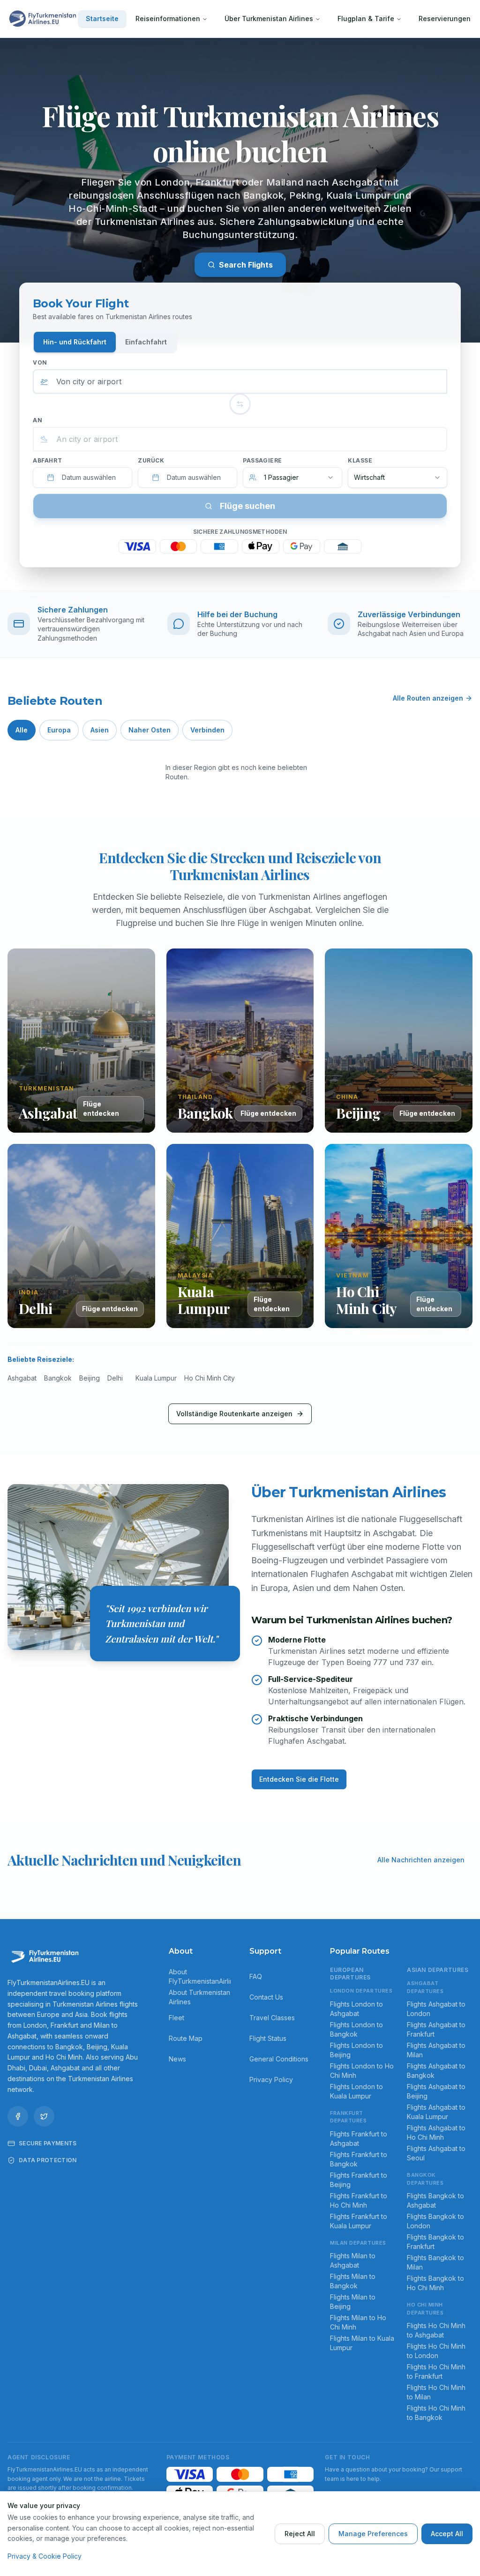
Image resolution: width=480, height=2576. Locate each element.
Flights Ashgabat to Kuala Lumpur (436, 2112)
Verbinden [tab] (207, 730)
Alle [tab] (22, 730)
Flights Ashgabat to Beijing (436, 2091)
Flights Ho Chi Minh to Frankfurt (436, 2371)
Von (40, 362)
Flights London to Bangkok (356, 2029)
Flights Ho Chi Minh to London (436, 2351)
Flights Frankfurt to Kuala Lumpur (359, 2221)
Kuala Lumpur (156, 1378)
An (37, 420)
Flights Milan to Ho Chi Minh (358, 2322)
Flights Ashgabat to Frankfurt (436, 2029)
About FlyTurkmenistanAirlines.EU (200, 1976)
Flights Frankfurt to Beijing (359, 2180)
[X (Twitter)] (44, 2116)
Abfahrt (47, 460)
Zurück (151, 460)
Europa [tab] (59, 730)
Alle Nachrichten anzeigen (421, 1860)
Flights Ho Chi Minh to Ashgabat (436, 2330)
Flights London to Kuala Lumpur (356, 2091)
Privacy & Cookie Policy (45, 2556)
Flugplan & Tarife (366, 19)
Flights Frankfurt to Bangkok (359, 2159)
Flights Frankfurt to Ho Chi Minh (359, 2200)
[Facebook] (18, 2116)
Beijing (90, 1378)
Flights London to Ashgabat (356, 2009)
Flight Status (268, 2038)
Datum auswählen (89, 477)
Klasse (360, 460)
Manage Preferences (373, 2534)
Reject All (300, 2534)
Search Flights (246, 265)
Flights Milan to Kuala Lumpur (362, 2343)
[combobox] (240, 381)
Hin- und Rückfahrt (75, 342)
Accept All (447, 2534)
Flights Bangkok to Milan (435, 2262)
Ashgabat (22, 1378)
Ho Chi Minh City (210, 1378)
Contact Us (266, 1997)
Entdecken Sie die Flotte (299, 1779)
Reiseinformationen (168, 19)
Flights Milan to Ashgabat (353, 2260)
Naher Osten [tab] (150, 730)
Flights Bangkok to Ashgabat (435, 2200)
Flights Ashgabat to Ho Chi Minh (436, 2132)
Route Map (186, 2038)
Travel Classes (272, 2018)
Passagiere (262, 460)
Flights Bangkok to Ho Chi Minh (435, 2283)
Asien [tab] (100, 730)
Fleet (176, 2018)
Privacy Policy (271, 2079)
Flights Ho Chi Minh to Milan (436, 2392)
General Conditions (279, 2059)
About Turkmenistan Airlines (199, 1997)
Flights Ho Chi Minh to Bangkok (436, 2413)
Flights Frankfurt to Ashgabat (359, 2139)
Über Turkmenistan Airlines (269, 19)
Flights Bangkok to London (435, 2221)
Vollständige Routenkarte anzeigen (234, 1414)
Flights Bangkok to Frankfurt (435, 2242)
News (177, 2059)
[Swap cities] (240, 404)
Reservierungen (445, 19)
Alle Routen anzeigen (428, 698)
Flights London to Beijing (356, 2050)
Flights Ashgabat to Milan (436, 2050)
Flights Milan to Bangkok (353, 2281)
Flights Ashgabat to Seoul (436, 2153)
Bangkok (58, 1378)
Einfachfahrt (146, 342)
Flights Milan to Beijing (353, 2302)
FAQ (256, 1976)
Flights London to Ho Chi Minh (362, 2071)
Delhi (115, 1378)
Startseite (102, 19)
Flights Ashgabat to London (436, 2009)
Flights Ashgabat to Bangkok (436, 2071)
